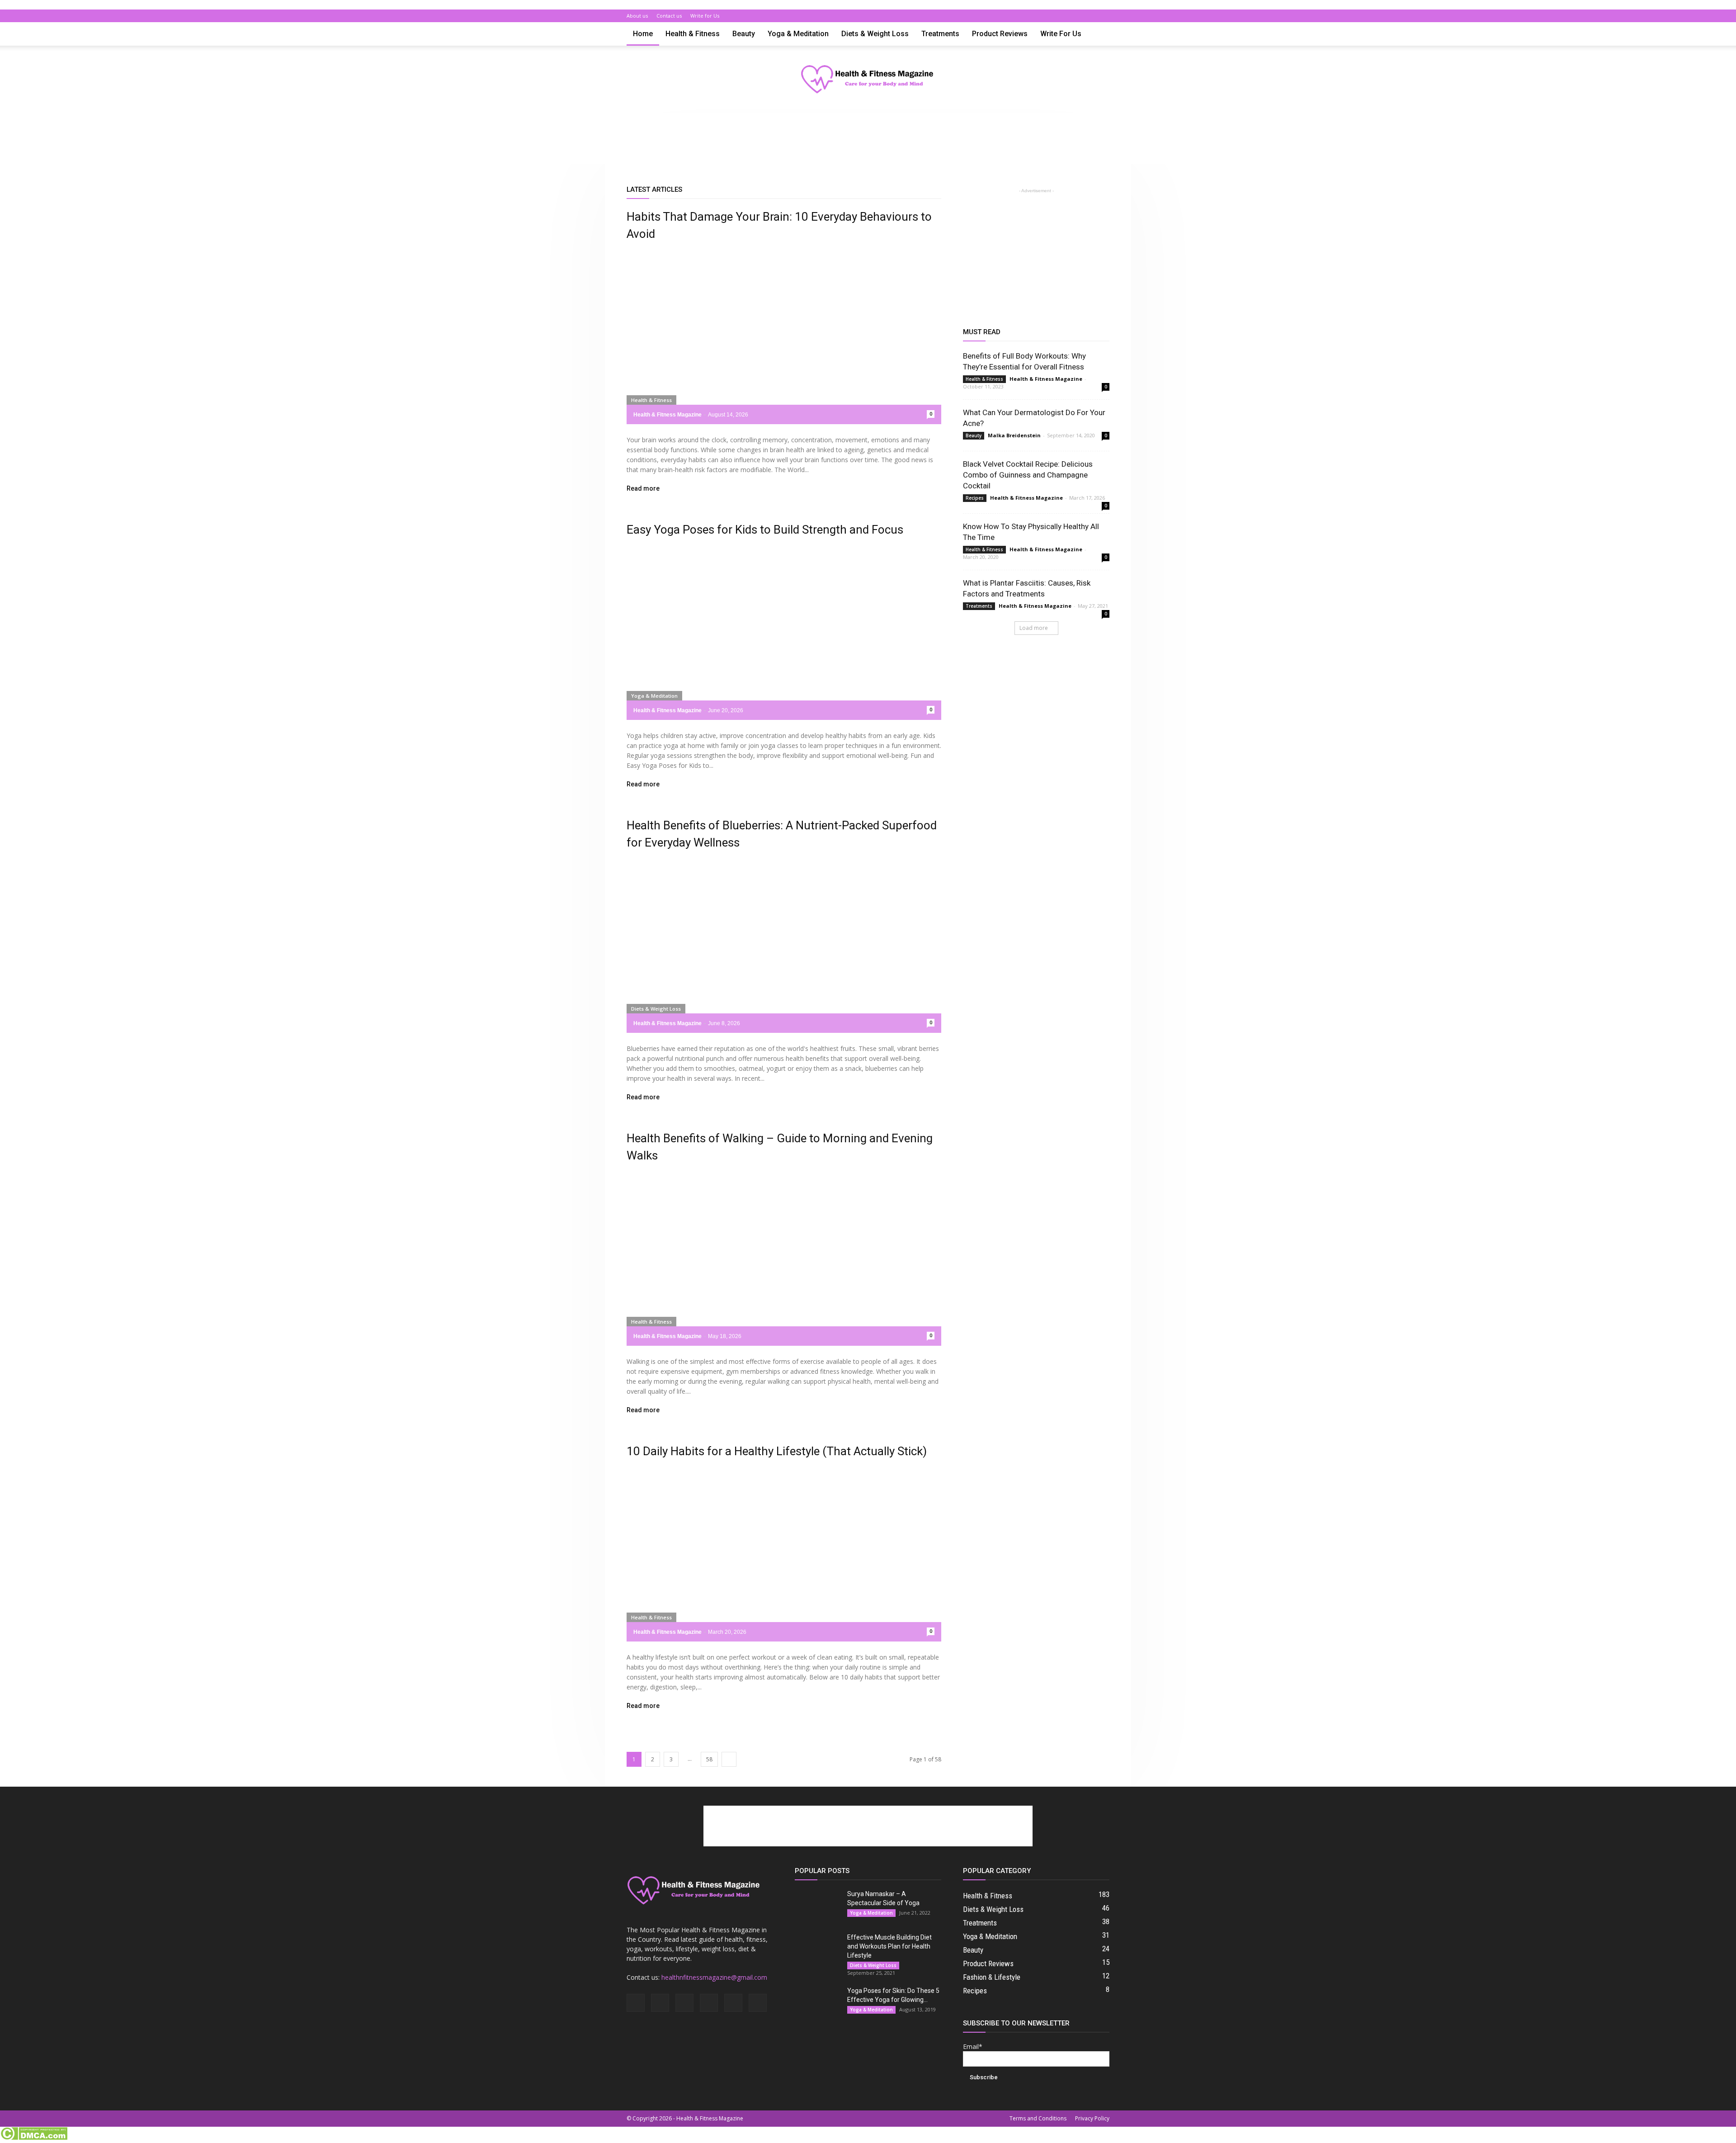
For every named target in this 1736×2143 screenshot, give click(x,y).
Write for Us (705, 16)
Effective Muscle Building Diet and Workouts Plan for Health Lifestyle (889, 1946)
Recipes (975, 498)
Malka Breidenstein (1014, 435)
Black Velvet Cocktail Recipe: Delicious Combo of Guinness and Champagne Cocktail (1028, 475)
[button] (1099, 35)
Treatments (940, 34)
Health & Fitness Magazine (668, 415)
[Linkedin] (1058, 16)
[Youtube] (1103, 16)
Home (643, 34)
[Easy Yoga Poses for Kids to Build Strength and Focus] (784, 633)
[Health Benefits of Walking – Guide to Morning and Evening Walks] (784, 1259)
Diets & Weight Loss (875, 34)
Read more (643, 489)
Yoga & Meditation (798, 34)
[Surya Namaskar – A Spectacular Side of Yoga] (817, 1905)
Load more (1034, 628)
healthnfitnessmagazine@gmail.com (714, 1977)
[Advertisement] (868, 144)
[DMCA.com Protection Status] (34, 2138)
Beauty (744, 34)
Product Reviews (1000, 34)
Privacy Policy (1092, 2118)
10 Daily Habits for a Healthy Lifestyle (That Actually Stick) (777, 1451)
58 (709, 1759)
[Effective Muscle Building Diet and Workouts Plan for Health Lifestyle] (817, 1949)
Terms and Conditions (1038, 2118)
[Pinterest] (1073, 16)
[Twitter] (1088, 16)
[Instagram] (1043, 16)
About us (637, 16)
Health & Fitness (693, 34)
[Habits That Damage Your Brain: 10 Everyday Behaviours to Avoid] (784, 337)
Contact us (669, 16)
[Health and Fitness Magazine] (868, 80)
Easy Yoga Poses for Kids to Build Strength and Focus (765, 530)
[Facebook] (1028, 16)
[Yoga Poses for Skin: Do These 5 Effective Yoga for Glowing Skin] (817, 2002)
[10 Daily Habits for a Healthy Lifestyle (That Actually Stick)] (784, 1554)
